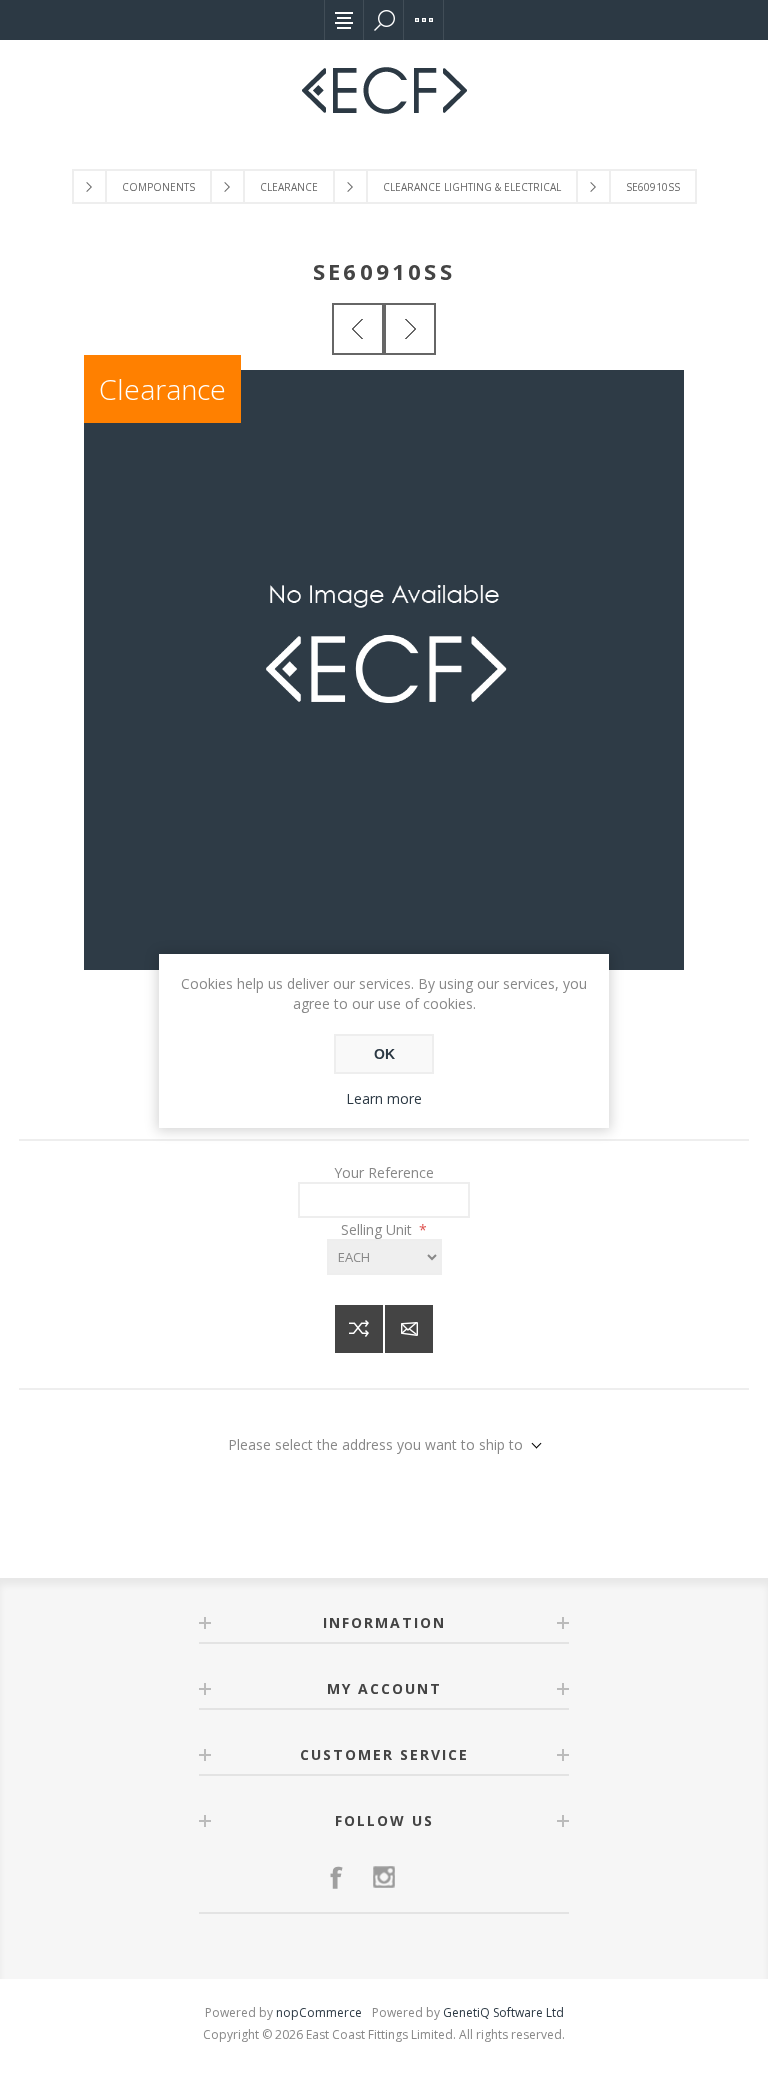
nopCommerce (319, 2012)
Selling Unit (378, 1229)
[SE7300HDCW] (410, 329)
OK (384, 1054)
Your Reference (384, 1172)
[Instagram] (384, 1877)
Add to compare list (359, 1329)
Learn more (384, 1098)
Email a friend (409, 1329)
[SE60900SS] (358, 329)
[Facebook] (336, 1877)
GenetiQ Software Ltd (503, 2012)
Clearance (162, 389)
